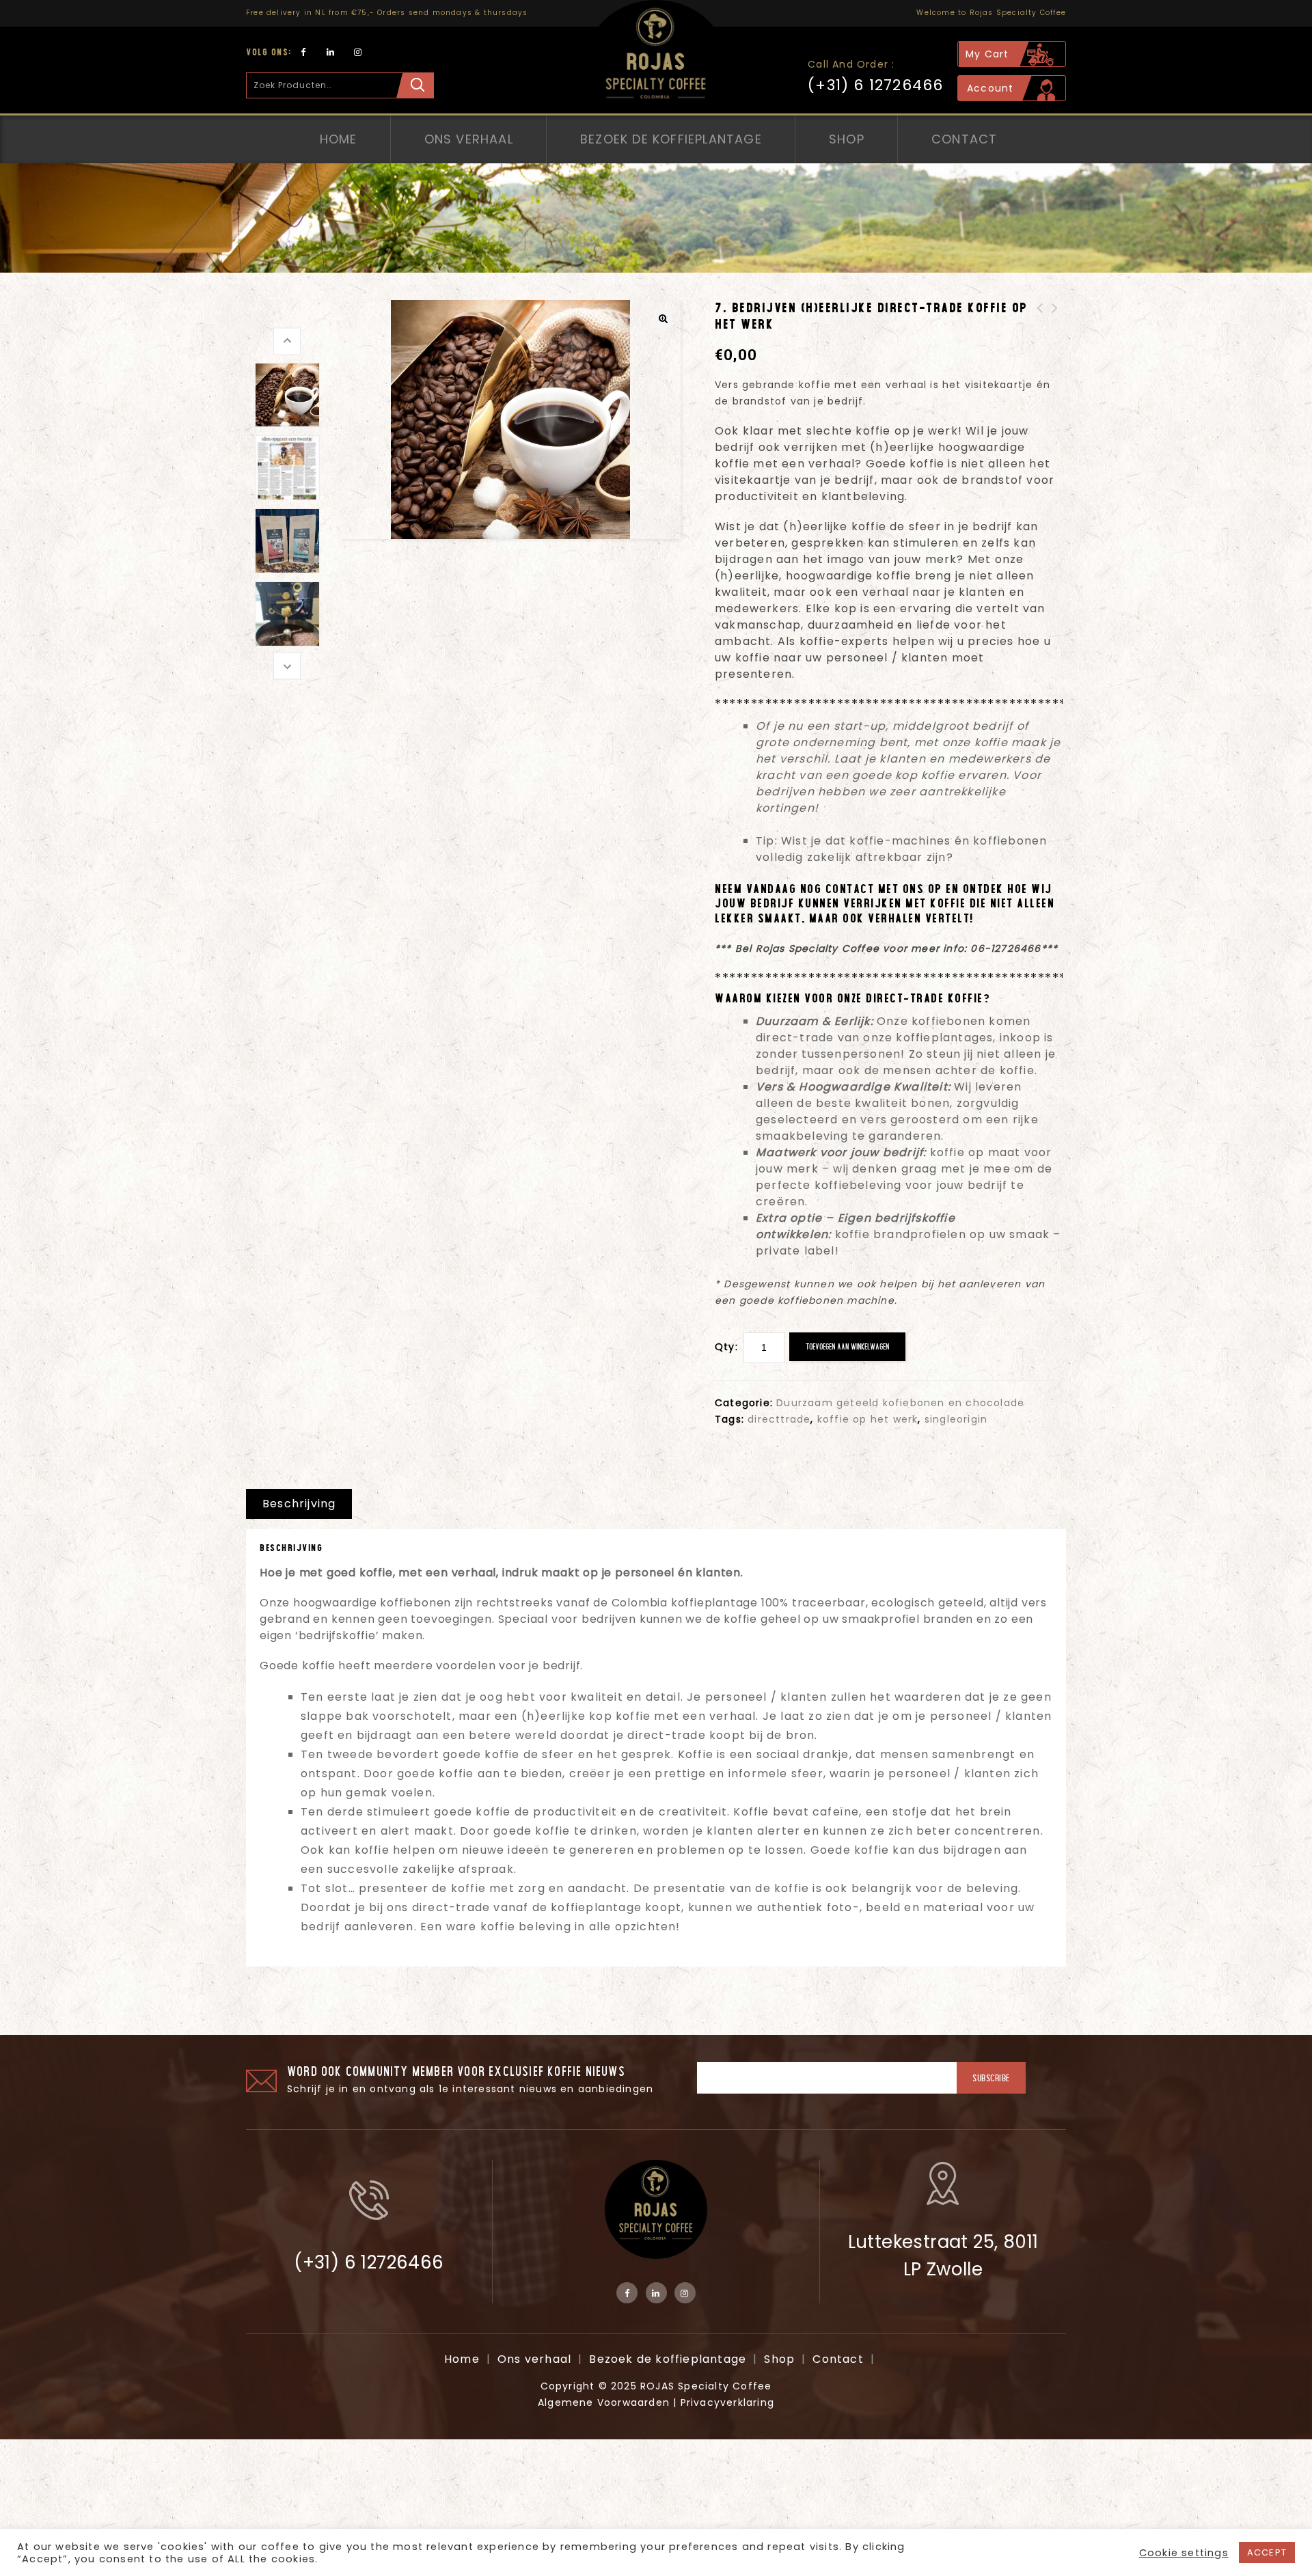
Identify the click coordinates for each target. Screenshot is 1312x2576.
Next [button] (287, 665)
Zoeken (415, 85)
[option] (287, 395)
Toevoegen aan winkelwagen (847, 1346)
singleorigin (956, 1419)
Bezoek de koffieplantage (671, 139)
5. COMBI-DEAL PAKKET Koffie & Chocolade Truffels (1040, 333)
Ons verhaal (469, 139)
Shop (847, 139)
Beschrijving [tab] (299, 1504)
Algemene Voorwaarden (604, 2402)
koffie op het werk (868, 1419)
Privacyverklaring (727, 2402)
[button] (663, 318)
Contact (964, 139)
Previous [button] (287, 341)
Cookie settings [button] (1184, 2553)
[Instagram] (358, 52)
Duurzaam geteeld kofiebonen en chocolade (900, 1403)
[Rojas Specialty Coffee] (656, 61)
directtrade (779, 1419)
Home (339, 139)
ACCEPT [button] (1267, 2552)
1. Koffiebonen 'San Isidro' (1055, 325)
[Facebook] (304, 52)
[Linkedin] (331, 52)
